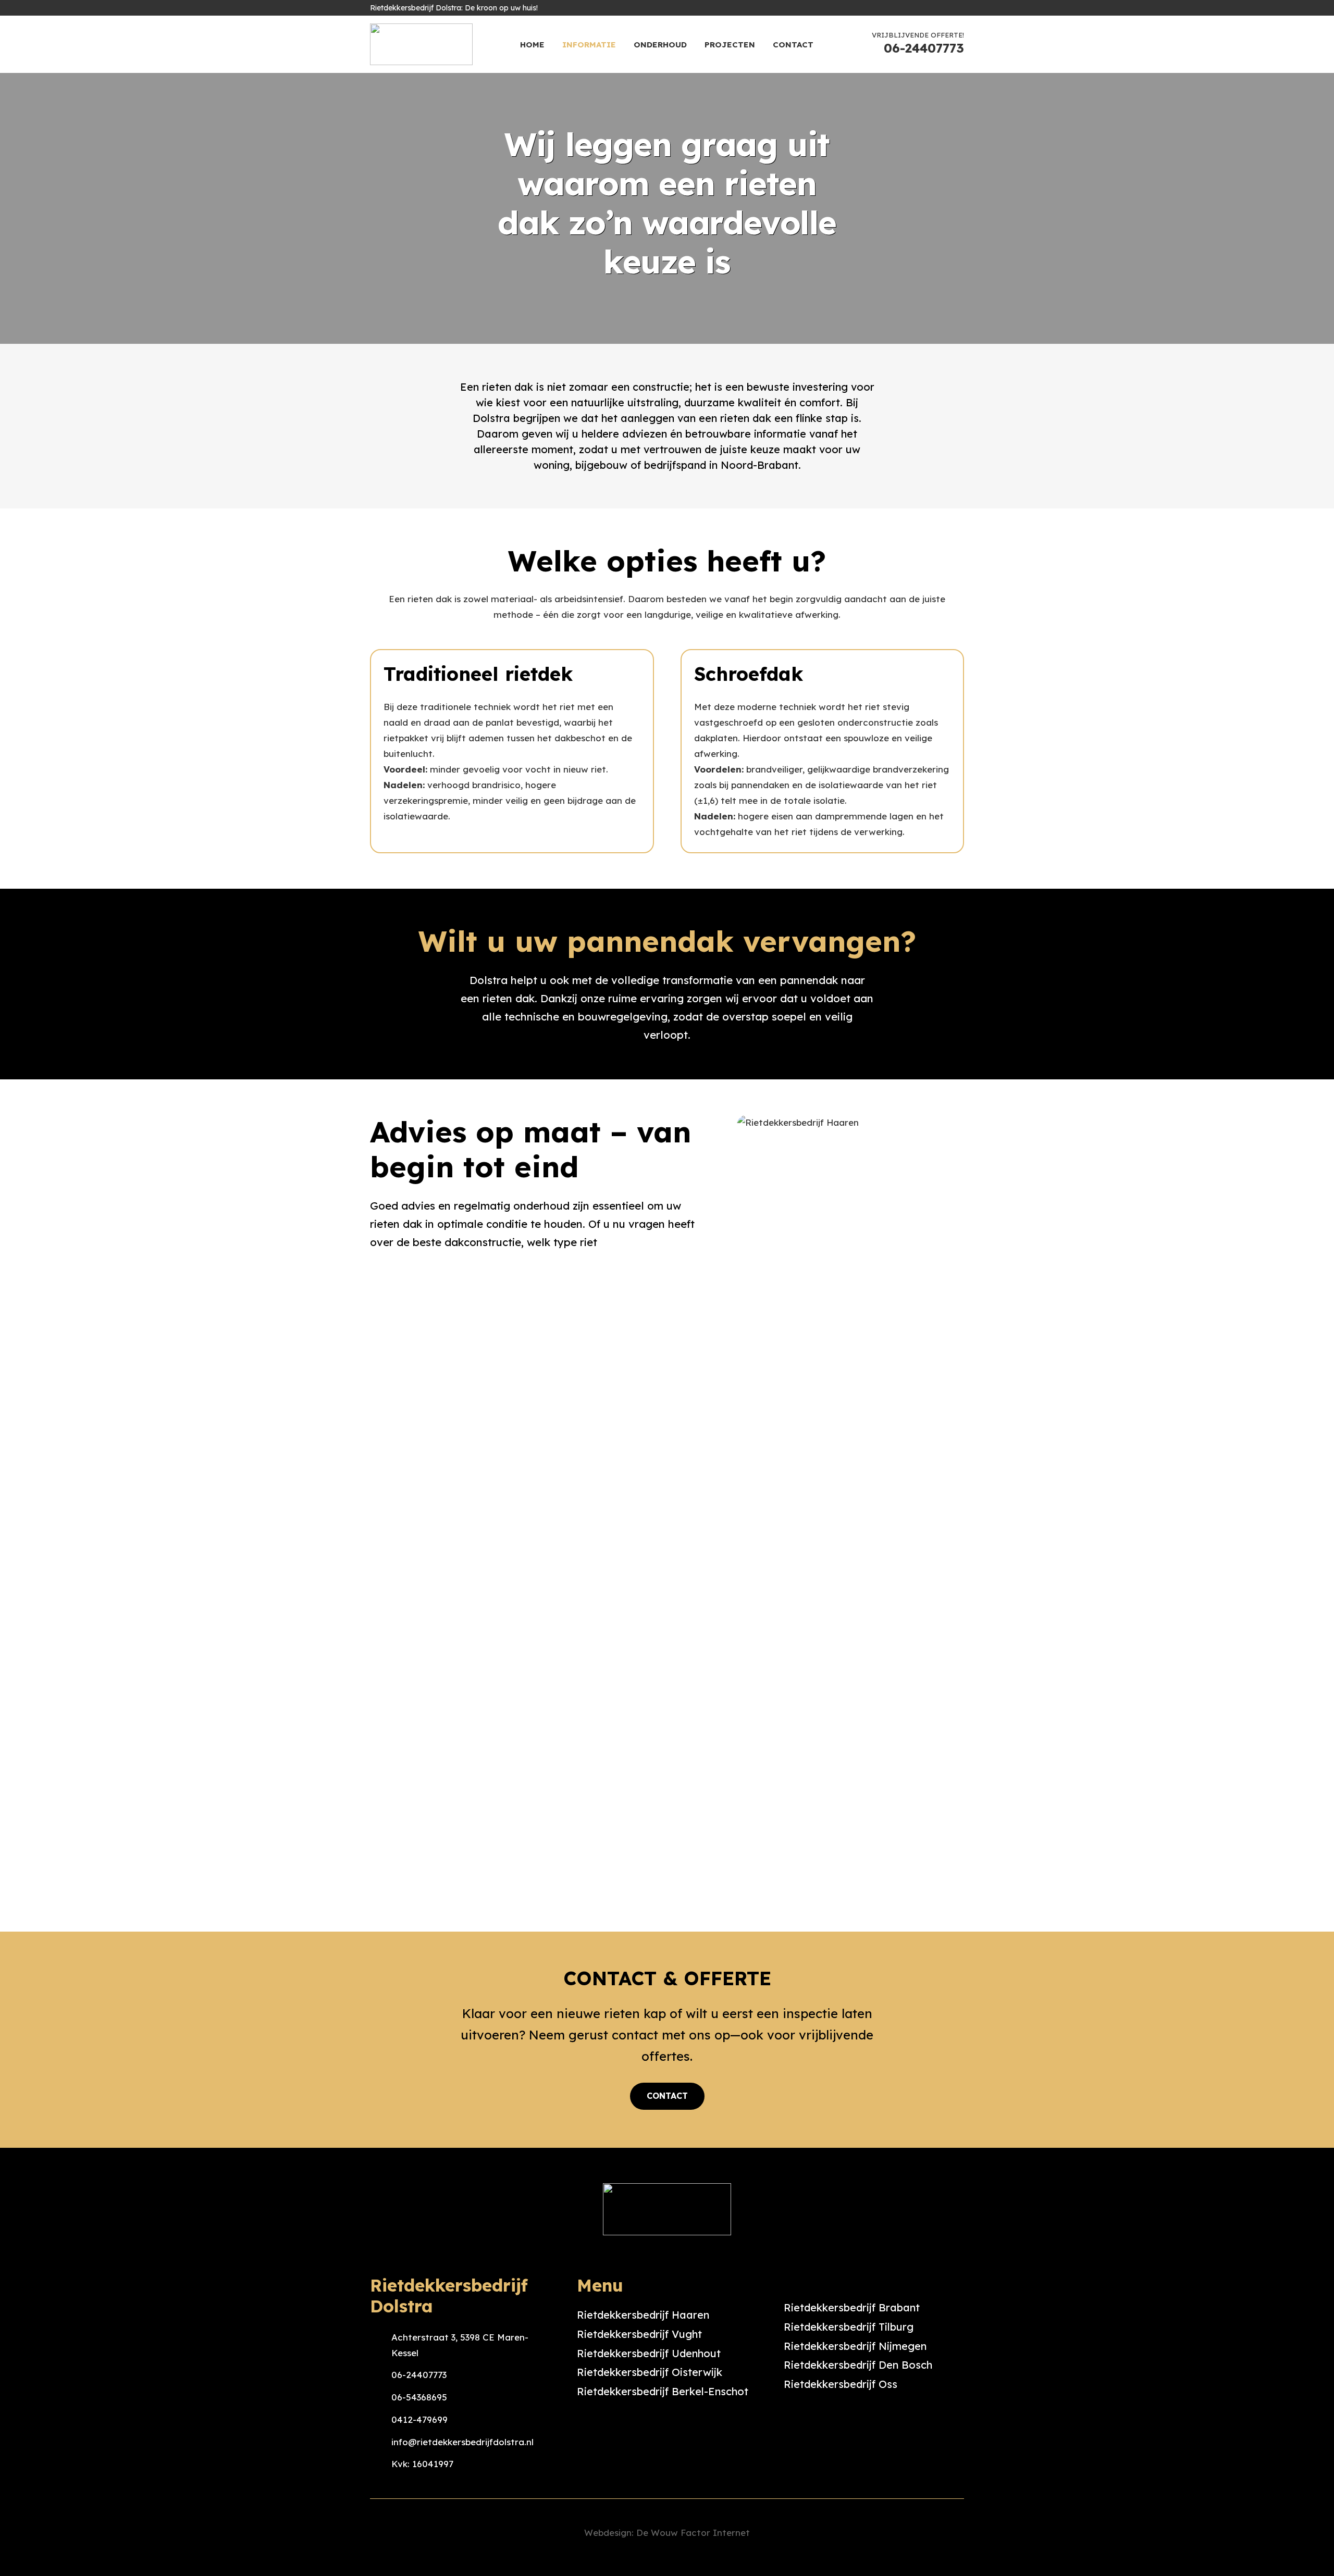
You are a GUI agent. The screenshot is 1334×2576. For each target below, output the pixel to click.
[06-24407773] (381, 2375)
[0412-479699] (381, 2420)
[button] (694, 44)
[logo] (421, 44)
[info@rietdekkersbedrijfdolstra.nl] (381, 2442)
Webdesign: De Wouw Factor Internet (667, 2533)
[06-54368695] (381, 2397)
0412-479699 (419, 2419)
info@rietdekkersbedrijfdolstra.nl (462, 2442)
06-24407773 (419, 2375)
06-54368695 (419, 2397)
